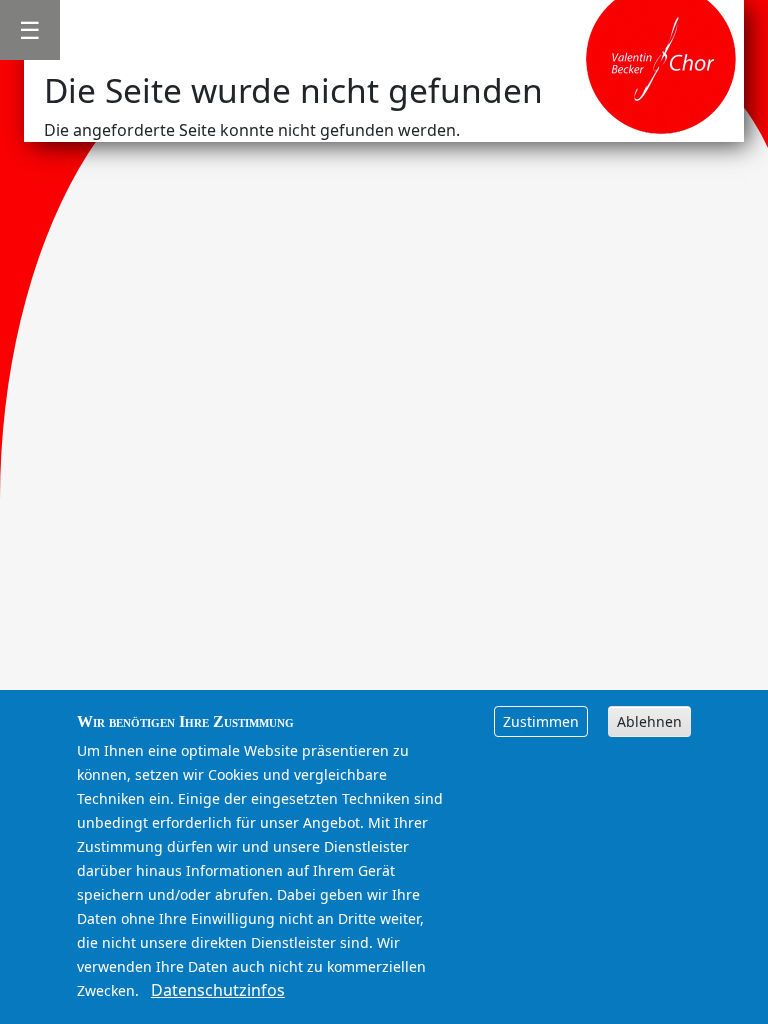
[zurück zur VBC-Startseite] (661, 57)
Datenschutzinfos (218, 990)
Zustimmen (541, 721)
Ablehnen (649, 721)
